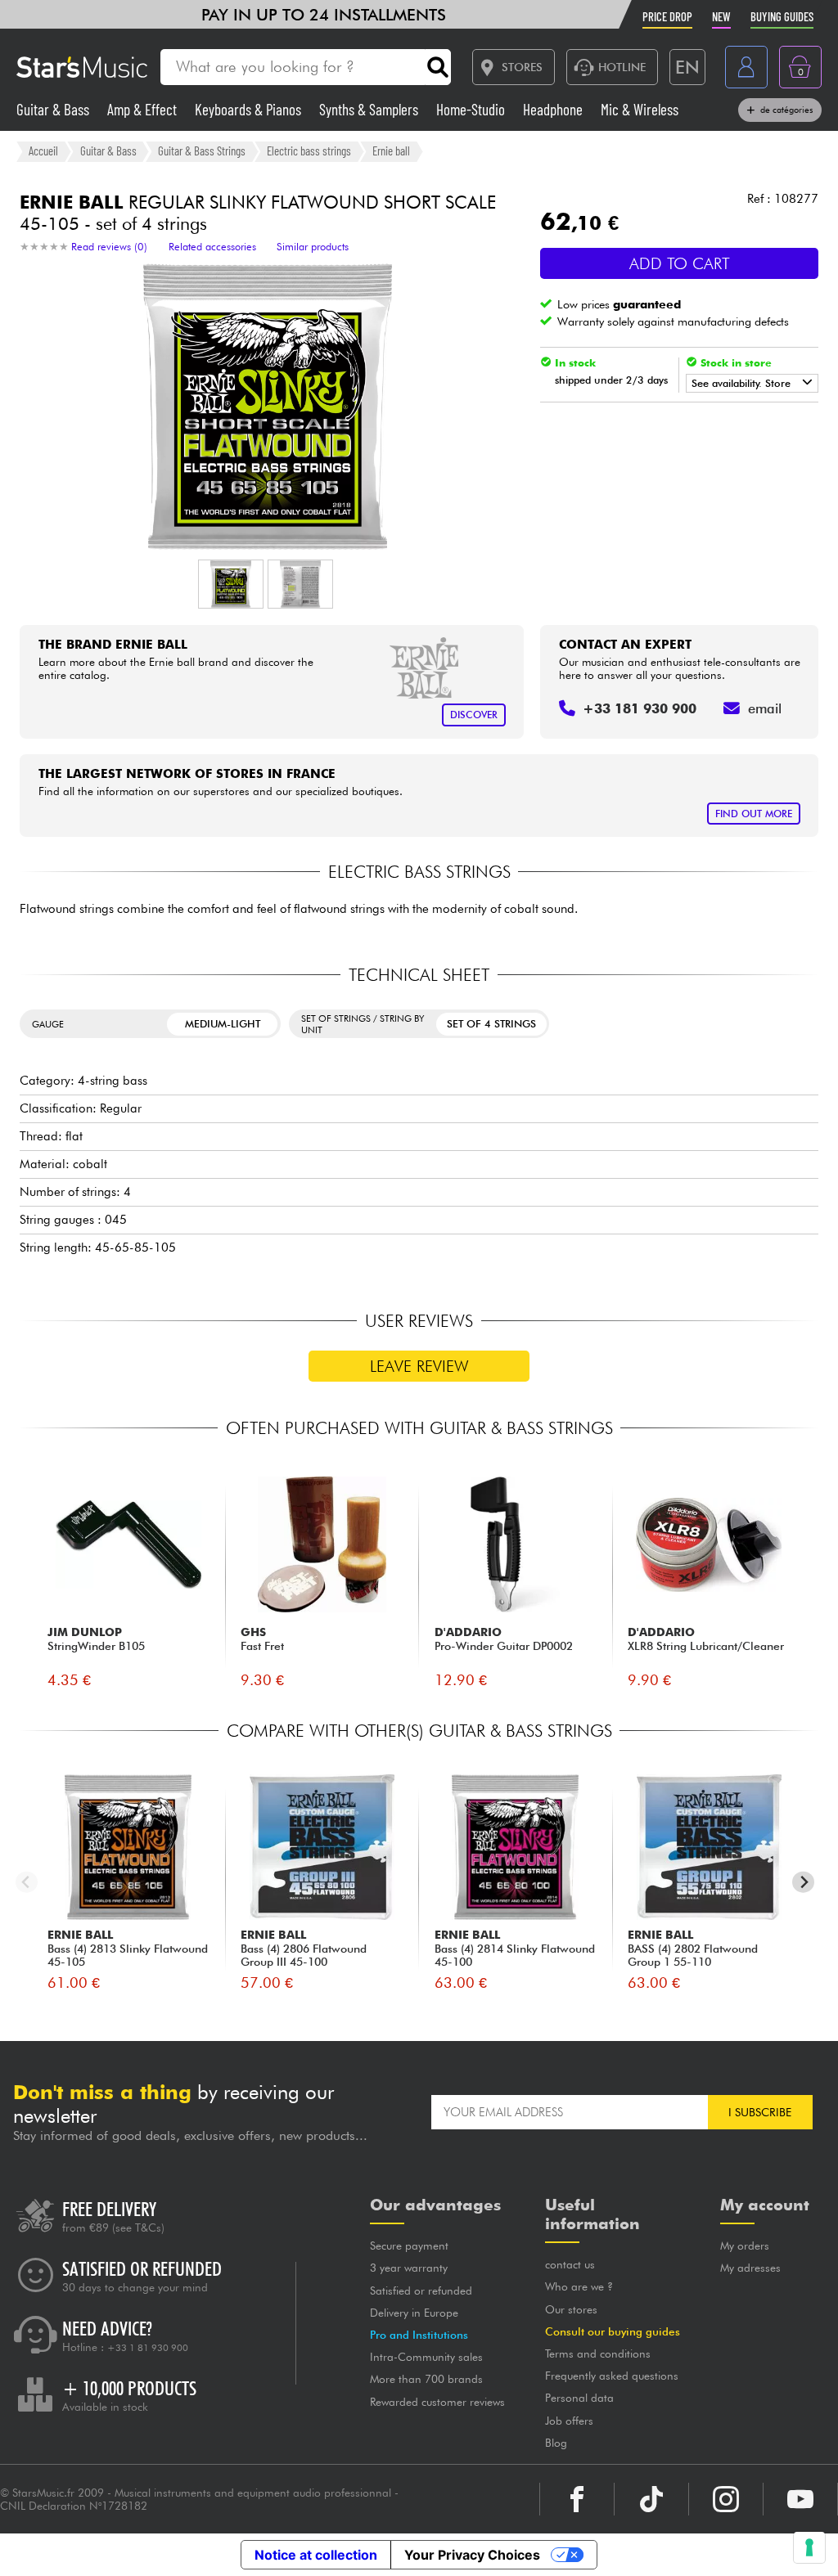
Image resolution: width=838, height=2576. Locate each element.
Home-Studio (472, 109)
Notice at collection (316, 2555)
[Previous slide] (27, 1882)
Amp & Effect (144, 109)
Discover (474, 715)
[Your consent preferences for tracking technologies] (809, 2547)
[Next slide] (803, 1882)
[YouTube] (800, 2499)
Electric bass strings (309, 151)
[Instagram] (726, 2499)
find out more (754, 814)
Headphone (554, 109)
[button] (231, 584)
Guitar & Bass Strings (202, 151)
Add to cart (680, 263)
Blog (556, 2443)
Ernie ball (391, 151)
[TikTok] (651, 2499)
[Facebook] (577, 2499)
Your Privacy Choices (472, 2555)
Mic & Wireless (640, 109)
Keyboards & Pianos (250, 109)
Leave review (419, 1366)
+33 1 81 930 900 (148, 2348)
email (765, 708)
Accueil (43, 151)
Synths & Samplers (370, 109)
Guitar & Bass (54, 109)
